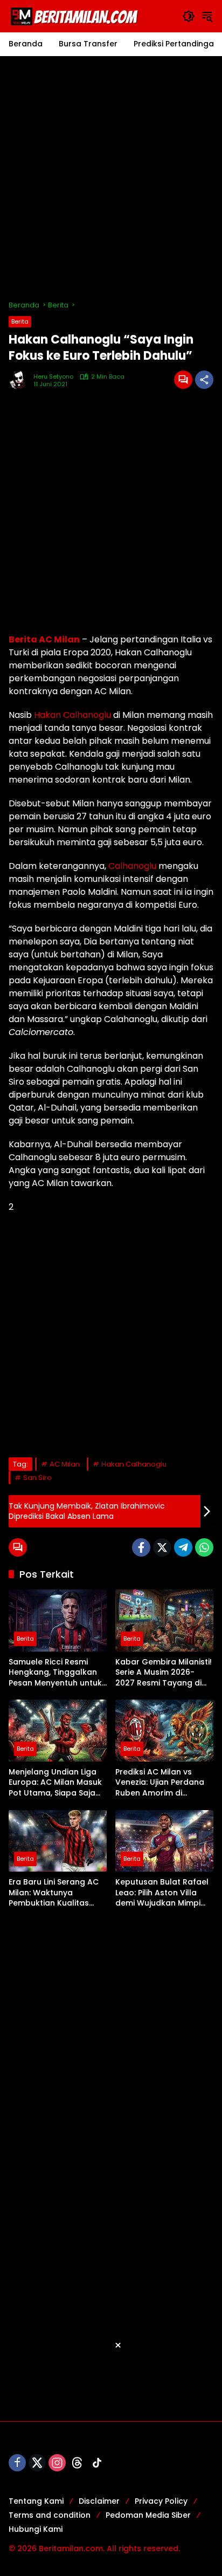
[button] (189, 16)
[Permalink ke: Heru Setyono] (21, 380)
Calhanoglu (132, 866)
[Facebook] (141, 1547)
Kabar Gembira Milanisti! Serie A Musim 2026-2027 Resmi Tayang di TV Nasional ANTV (164, 1673)
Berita (20, 321)
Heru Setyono (53, 377)
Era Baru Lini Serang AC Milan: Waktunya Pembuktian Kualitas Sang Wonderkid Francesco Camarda (54, 1893)
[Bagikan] (204, 380)
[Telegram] (183, 1547)
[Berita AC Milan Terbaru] (76, 16)
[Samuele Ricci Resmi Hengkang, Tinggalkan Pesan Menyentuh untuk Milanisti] (58, 1620)
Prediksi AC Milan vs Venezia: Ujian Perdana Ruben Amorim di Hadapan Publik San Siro (163, 1783)
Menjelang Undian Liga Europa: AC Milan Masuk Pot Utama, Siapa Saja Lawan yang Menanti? (55, 1783)
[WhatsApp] (204, 1547)
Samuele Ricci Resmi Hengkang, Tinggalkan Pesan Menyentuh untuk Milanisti (55, 1673)
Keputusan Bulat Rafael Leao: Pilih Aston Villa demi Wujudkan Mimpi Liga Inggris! (162, 1893)
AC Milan (65, 1464)
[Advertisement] (111, 178)
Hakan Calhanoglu (72, 715)
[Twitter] (162, 1547)
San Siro (37, 1478)
